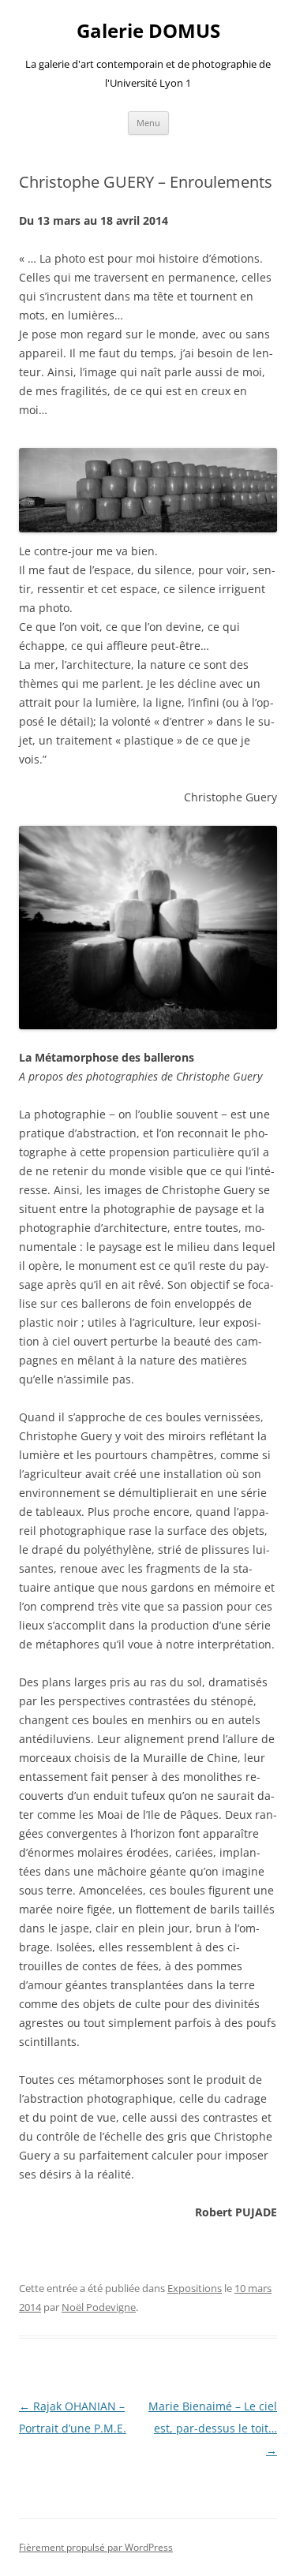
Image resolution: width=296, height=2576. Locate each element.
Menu (148, 123)
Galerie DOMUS (148, 31)
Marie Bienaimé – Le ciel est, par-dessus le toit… (213, 2428)
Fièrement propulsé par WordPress (96, 2547)
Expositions (195, 2288)
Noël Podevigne (99, 2307)
